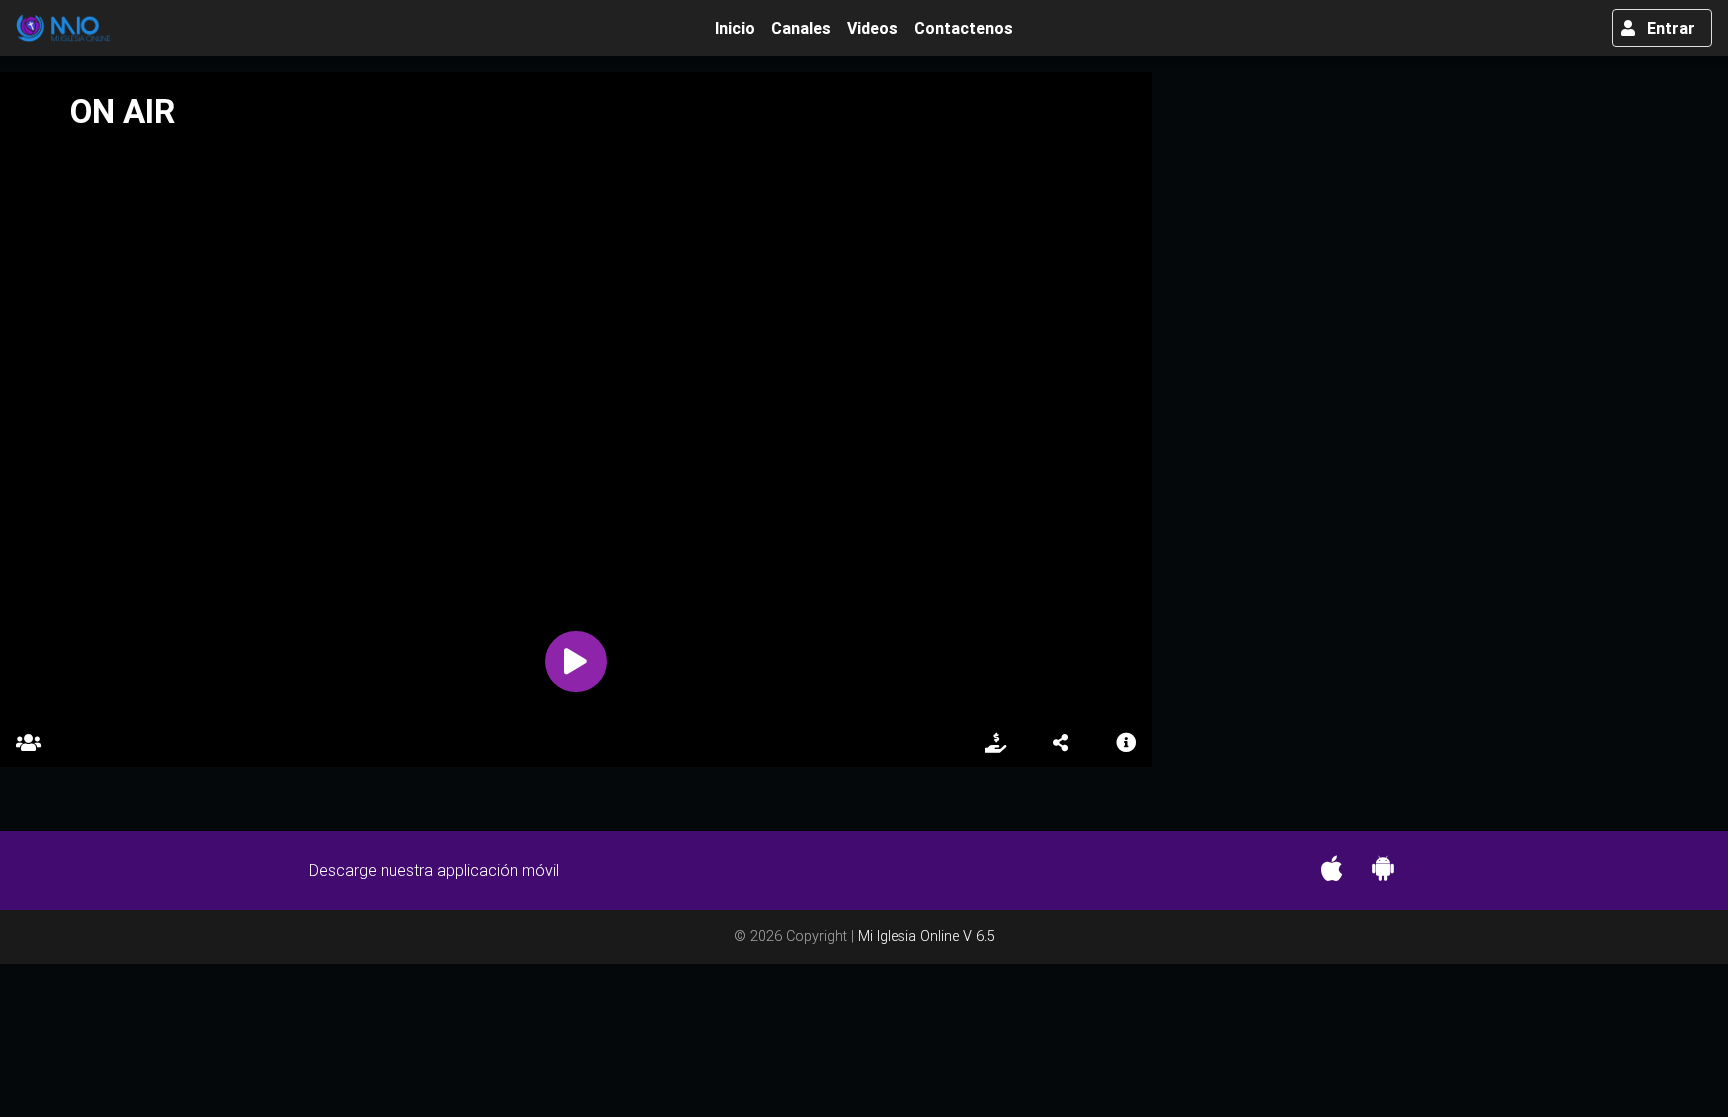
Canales (801, 28)
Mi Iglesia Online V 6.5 (926, 936)
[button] (1061, 743)
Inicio (739, 27)
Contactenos (963, 28)
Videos (872, 28)
